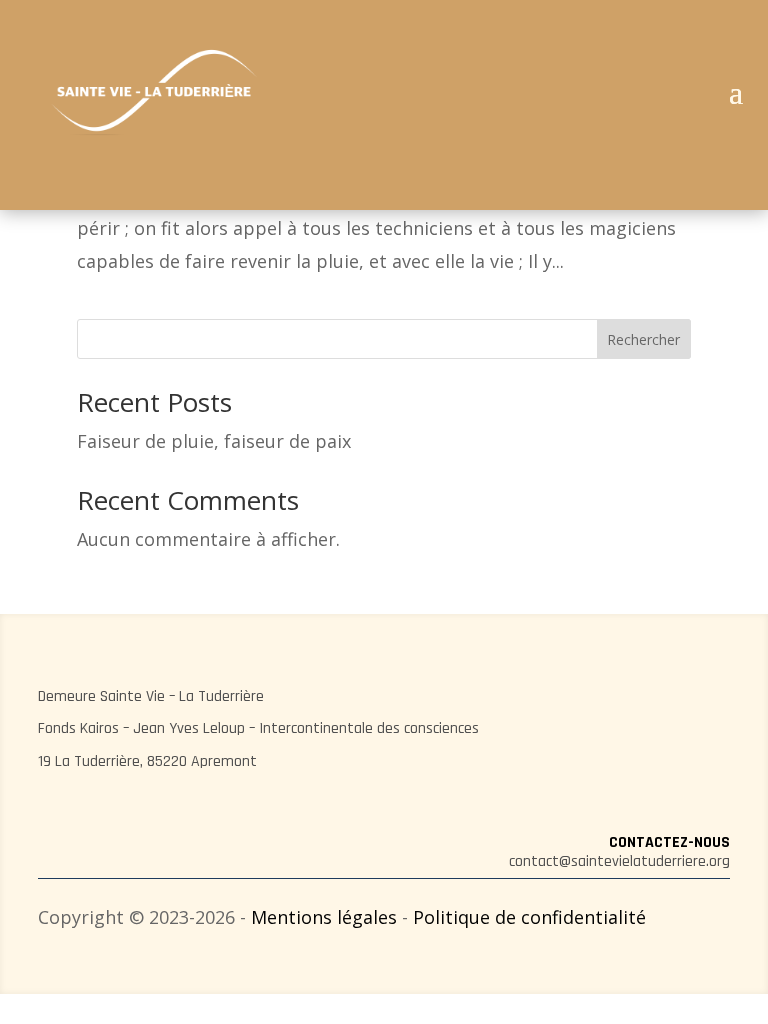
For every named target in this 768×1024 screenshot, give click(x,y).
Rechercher (643, 339)
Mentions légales (324, 917)
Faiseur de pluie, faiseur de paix (214, 441)
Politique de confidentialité (529, 917)
